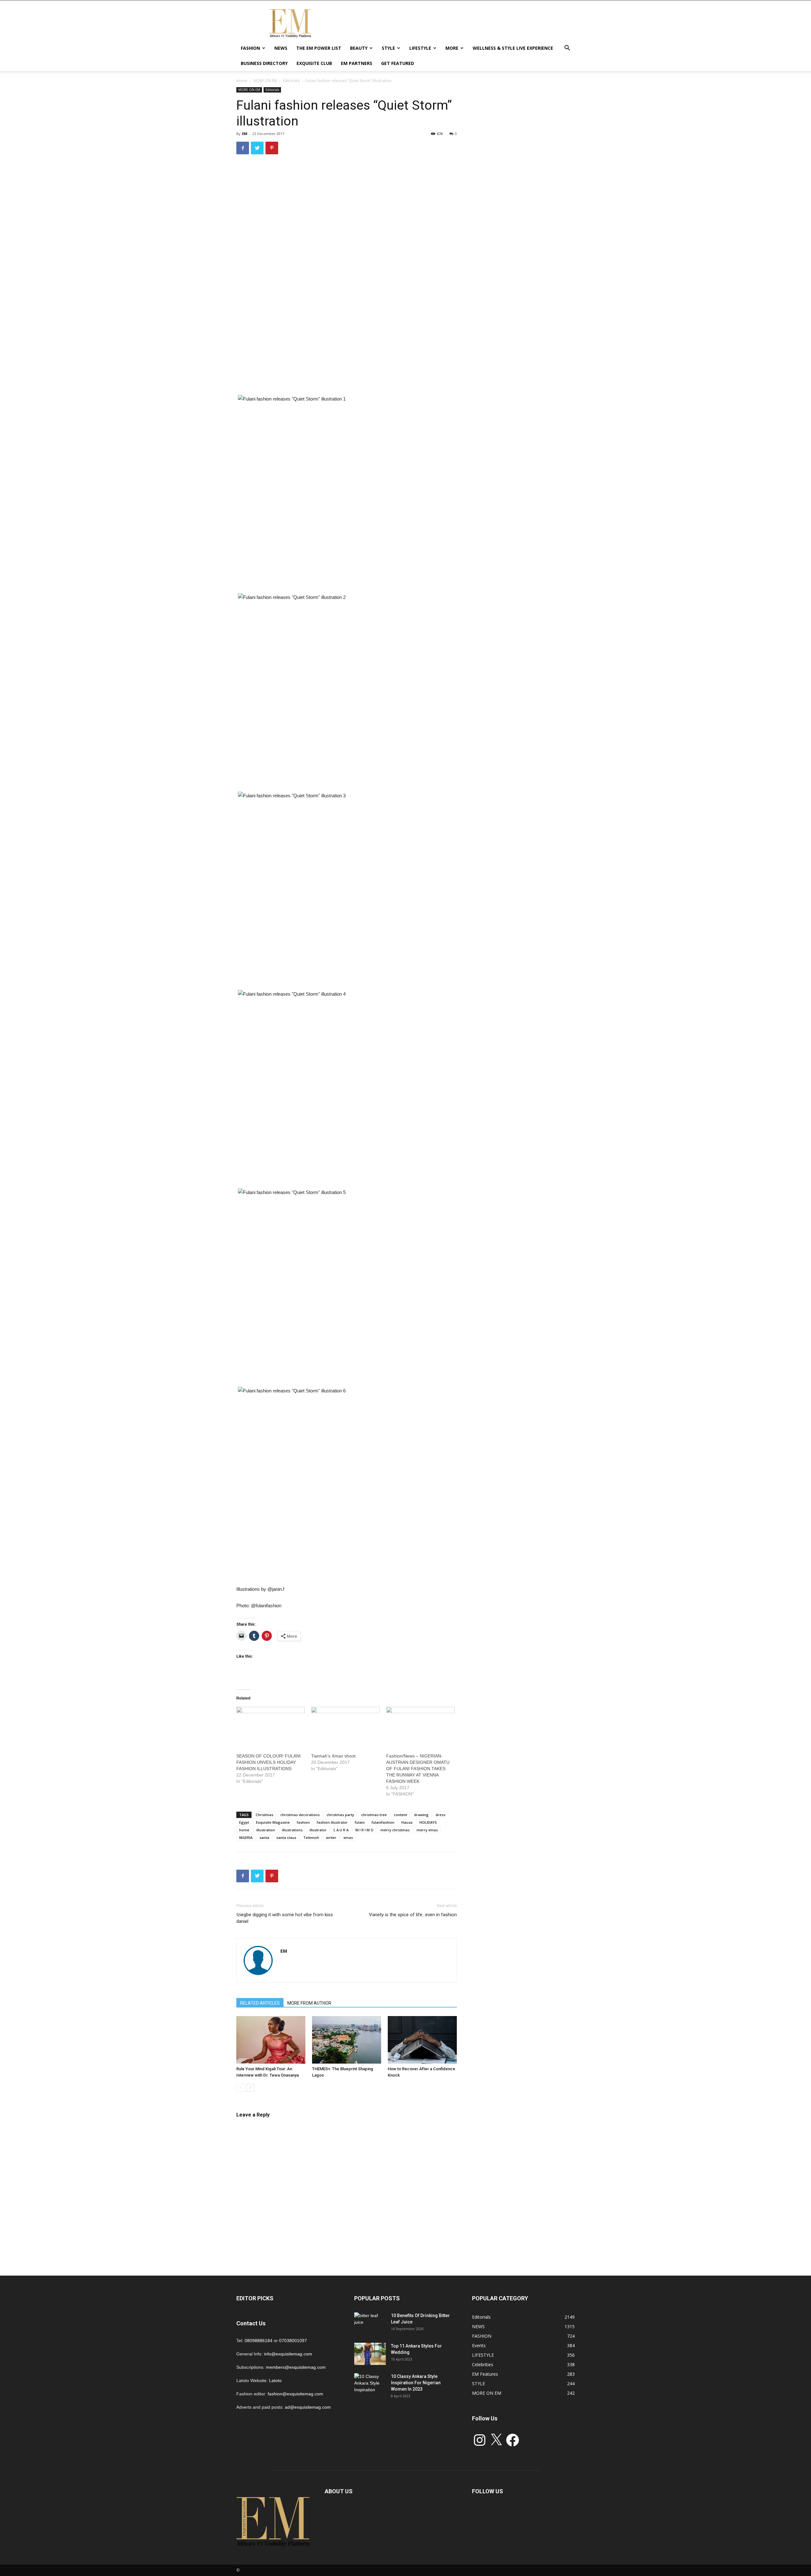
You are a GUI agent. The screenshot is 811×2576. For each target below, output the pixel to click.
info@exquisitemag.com (288, 2354)
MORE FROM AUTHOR (309, 2003)
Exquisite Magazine (273, 1822)
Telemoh (311, 1837)
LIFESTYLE (420, 48)
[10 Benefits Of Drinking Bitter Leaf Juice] (370, 2323)
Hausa (407, 1822)
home (244, 1830)
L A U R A (341, 1830)
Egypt (244, 1822)
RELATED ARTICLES (260, 2003)
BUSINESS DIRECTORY (264, 63)
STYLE (388, 48)
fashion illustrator (332, 1822)
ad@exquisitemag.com (308, 2407)
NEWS (281, 48)
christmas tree (374, 1815)
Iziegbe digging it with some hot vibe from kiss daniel (285, 1918)
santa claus (286, 1837)
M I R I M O (364, 1830)
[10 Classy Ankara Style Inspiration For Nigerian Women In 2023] (370, 2384)
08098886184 (259, 2341)
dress (441, 1815)
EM (245, 134)
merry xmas (427, 1830)
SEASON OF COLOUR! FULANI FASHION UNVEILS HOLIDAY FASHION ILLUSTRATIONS (268, 1762)
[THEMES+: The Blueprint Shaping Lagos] (347, 2040)
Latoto (275, 2380)
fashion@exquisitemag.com (295, 2394)
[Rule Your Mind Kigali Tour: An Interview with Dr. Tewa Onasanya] (271, 2040)
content (400, 1815)
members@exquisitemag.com (296, 2367)
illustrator (318, 1830)
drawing (421, 1815)
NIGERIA (246, 1837)
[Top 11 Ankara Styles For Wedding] (370, 2354)
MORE (452, 48)
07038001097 (293, 2341)
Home (242, 81)
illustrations (292, 1830)
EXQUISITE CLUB (314, 63)
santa (264, 1837)
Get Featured (398, 63)
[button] (567, 49)
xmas (348, 1837)
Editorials (291, 81)
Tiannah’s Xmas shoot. (334, 1756)
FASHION (250, 48)
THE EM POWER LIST (319, 48)
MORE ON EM (265, 81)
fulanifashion (383, 1822)
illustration (266, 1830)
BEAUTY (359, 48)
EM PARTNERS (357, 63)
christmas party (340, 1815)
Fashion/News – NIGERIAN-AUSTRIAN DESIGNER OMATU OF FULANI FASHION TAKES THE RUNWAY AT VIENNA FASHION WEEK (418, 1769)
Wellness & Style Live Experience (513, 48)
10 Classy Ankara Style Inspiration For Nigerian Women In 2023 (416, 2383)
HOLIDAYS (428, 1822)
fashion (303, 1822)
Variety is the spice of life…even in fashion (413, 1915)
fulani (360, 1822)
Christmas (265, 1815)
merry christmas (395, 1830)
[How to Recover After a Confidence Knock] (422, 2040)
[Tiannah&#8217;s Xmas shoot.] (345, 1726)
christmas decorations (300, 1815)
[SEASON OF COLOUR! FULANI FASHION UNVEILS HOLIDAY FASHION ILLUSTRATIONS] (271, 1726)
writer (331, 1837)
